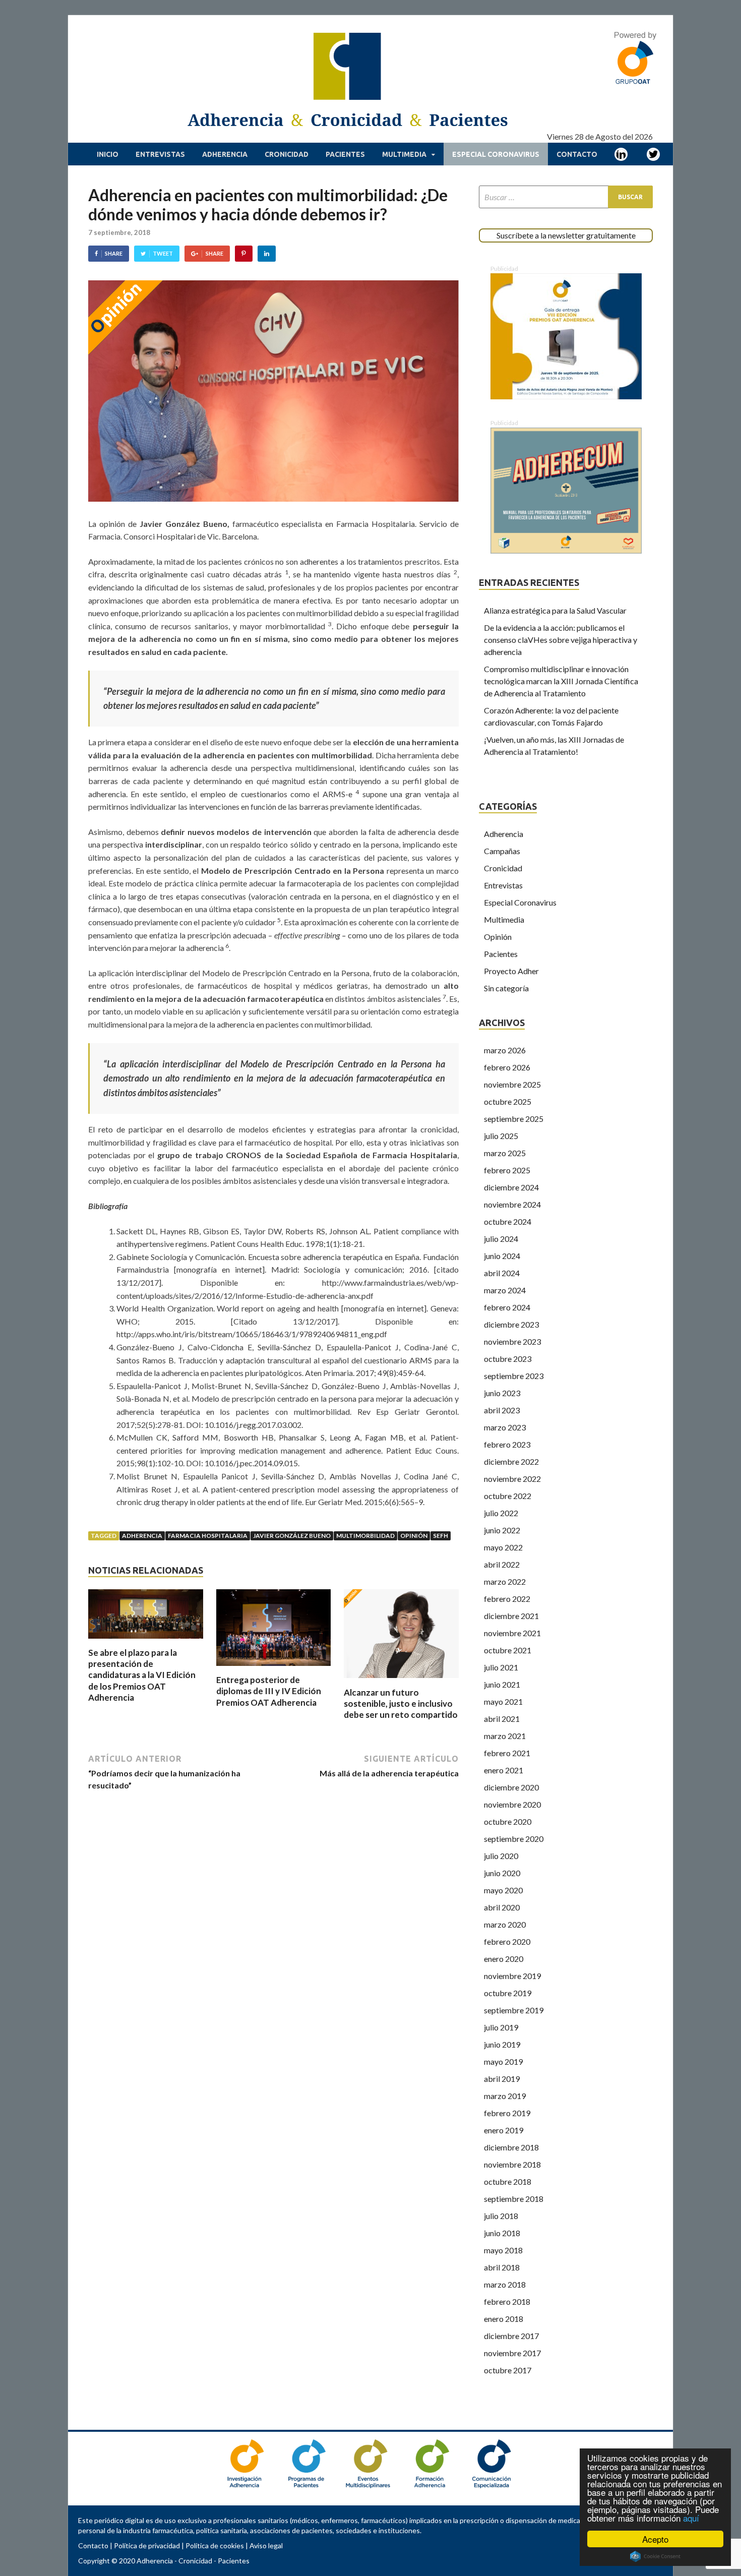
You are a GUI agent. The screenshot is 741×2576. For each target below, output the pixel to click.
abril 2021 (502, 1719)
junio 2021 (502, 1684)
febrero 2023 (507, 1444)
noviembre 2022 (512, 1479)
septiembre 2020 (514, 1839)
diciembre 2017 (511, 2336)
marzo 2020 (505, 1924)
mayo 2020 (503, 1890)
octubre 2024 (508, 1221)
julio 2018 (501, 2216)
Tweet (163, 253)
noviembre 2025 (512, 1084)
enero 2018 (504, 2319)
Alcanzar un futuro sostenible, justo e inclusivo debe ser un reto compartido (401, 1703)
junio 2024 (502, 1256)
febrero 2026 (507, 1067)
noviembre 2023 (512, 1341)
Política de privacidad (147, 2545)
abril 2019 (502, 2079)
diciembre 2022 (511, 1461)
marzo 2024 (505, 1290)
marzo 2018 (505, 2284)
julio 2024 (501, 1239)
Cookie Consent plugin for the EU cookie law (655, 2556)
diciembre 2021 (511, 1616)
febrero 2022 (507, 1599)
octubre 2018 (508, 2181)
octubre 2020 (508, 1821)
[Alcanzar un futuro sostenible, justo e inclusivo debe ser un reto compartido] (401, 1681)
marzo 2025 (505, 1153)
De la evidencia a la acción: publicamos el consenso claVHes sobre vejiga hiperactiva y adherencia (561, 640)
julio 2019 (501, 2027)
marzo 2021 (505, 1736)
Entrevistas (160, 154)
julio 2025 (501, 1136)
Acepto (655, 2539)
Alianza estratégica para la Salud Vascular (555, 610)
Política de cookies (215, 2545)
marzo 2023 (505, 1427)
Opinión (414, 1536)
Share (114, 253)
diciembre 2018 (511, 2147)
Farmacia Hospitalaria (208, 1536)
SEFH (441, 1536)
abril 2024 (502, 1273)
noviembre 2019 (512, 1976)
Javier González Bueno (292, 1536)
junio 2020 (502, 1873)
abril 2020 (502, 1907)
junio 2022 (502, 1530)
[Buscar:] (566, 197)
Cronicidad (287, 154)
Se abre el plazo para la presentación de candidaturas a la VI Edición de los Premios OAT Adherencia (142, 1675)
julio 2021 (501, 1667)
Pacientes (345, 154)
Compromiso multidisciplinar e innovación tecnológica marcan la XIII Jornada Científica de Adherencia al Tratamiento (561, 681)
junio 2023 (502, 1393)
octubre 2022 (508, 1496)
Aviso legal (266, 2545)
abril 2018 (502, 2267)
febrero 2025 (507, 1170)
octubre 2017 (508, 2370)
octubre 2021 (508, 1650)
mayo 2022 (503, 1547)
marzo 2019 (505, 2096)
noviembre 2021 (512, 1633)
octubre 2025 (508, 1101)
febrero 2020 (507, 1941)
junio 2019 (502, 2044)
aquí (691, 2518)
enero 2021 (504, 1770)
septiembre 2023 (514, 1376)
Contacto (577, 154)
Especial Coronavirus (496, 154)
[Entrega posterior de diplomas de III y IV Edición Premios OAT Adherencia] (274, 1668)
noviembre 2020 (512, 1804)
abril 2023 (502, 1410)
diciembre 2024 (511, 1187)
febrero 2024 (507, 1307)
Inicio (108, 154)
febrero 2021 (507, 1753)
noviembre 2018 (512, 2164)
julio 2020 (501, 1856)
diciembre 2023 (511, 1324)
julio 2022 (501, 1513)
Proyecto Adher (511, 971)
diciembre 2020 (511, 1787)
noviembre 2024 (512, 1204)
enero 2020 (504, 1959)
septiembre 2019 (514, 2010)
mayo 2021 (503, 1701)
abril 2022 (502, 1564)
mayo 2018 (503, 2250)
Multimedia (404, 154)
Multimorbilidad (365, 1536)
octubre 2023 (508, 1359)
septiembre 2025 (514, 1119)
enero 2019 (504, 2130)
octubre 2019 (508, 1993)
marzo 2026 (505, 1050)
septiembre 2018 (514, 2199)
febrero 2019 (507, 2113)
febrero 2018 (507, 2301)
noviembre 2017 (512, 2353)
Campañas (502, 851)
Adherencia (225, 154)
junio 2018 (502, 2233)
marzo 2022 (505, 1581)
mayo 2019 (503, 2061)
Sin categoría (506, 988)
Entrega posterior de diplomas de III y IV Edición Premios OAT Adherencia (269, 1691)
